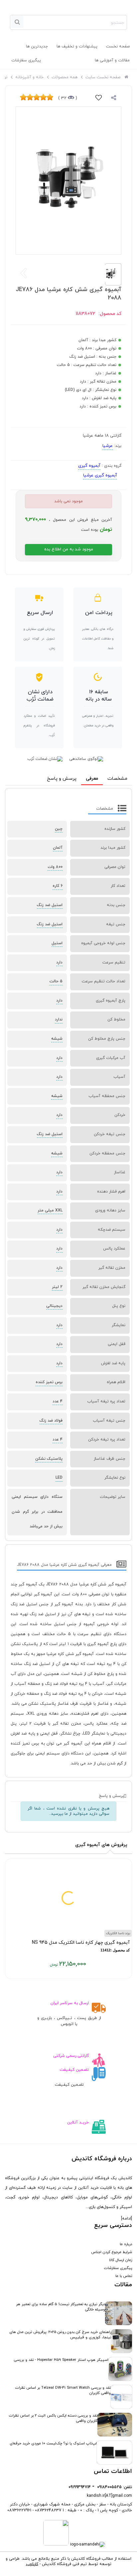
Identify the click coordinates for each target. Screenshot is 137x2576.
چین (59, 829)
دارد (59, 962)
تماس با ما (124, 2276)
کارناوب (32, 2564)
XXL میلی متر (50, 1210)
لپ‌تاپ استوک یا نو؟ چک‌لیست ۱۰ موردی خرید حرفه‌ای (53, 2443)
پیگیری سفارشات (26, 60)
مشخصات (117, 779)
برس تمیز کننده (49, 1382)
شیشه (57, 1039)
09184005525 (109, 2487)
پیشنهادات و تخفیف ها (77, 46)
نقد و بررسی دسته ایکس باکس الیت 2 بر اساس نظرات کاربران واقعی (53, 2418)
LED (59, 1478)
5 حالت (56, 981)
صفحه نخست (118, 46)
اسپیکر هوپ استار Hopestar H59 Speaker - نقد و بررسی (61, 2360)
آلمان (58, 848)
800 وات (55, 867)
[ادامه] (127, 2219)
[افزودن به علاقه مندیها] (99, 99)
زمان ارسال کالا (121, 2260)
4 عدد (58, 1401)
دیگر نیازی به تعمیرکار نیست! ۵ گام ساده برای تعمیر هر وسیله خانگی (61, 2307)
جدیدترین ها (37, 46)
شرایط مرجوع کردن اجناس (112, 2252)
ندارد (59, 1019)
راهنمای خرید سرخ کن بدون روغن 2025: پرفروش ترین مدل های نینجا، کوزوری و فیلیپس (60, 2335)
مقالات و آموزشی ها (112, 60)
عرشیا (108, 446)
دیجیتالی (54, 1306)
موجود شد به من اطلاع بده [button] (69, 549)
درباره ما (126, 2244)
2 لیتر (57, 1287)
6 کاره (58, 886)
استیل (57, 943)
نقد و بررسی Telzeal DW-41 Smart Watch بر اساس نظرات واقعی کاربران (63, 2390)
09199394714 (80, 2487)
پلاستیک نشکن (49, 1459)
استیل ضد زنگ (50, 905)
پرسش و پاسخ (62, 779)
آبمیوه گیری (89, 466)
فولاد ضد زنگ (51, 1421)
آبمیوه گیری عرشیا (100, 475)
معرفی (92, 779)
